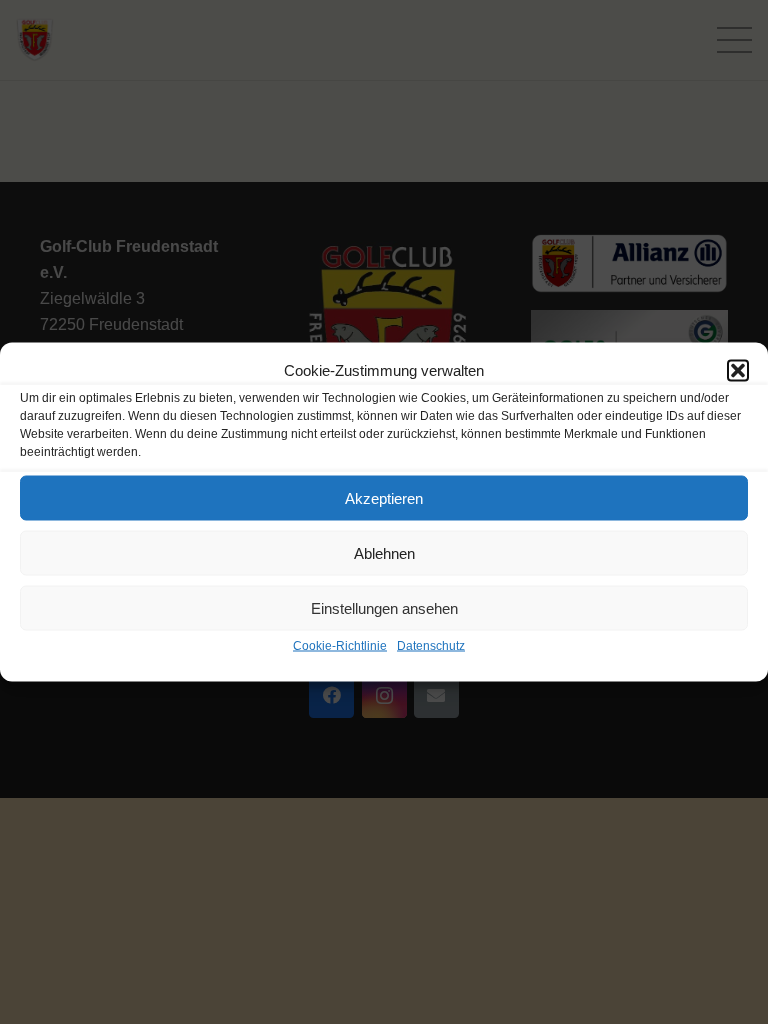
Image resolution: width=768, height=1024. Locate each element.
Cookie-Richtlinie (340, 646)
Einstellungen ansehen (384, 607)
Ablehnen (384, 552)
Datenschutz (431, 646)
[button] (738, 371)
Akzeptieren (384, 497)
